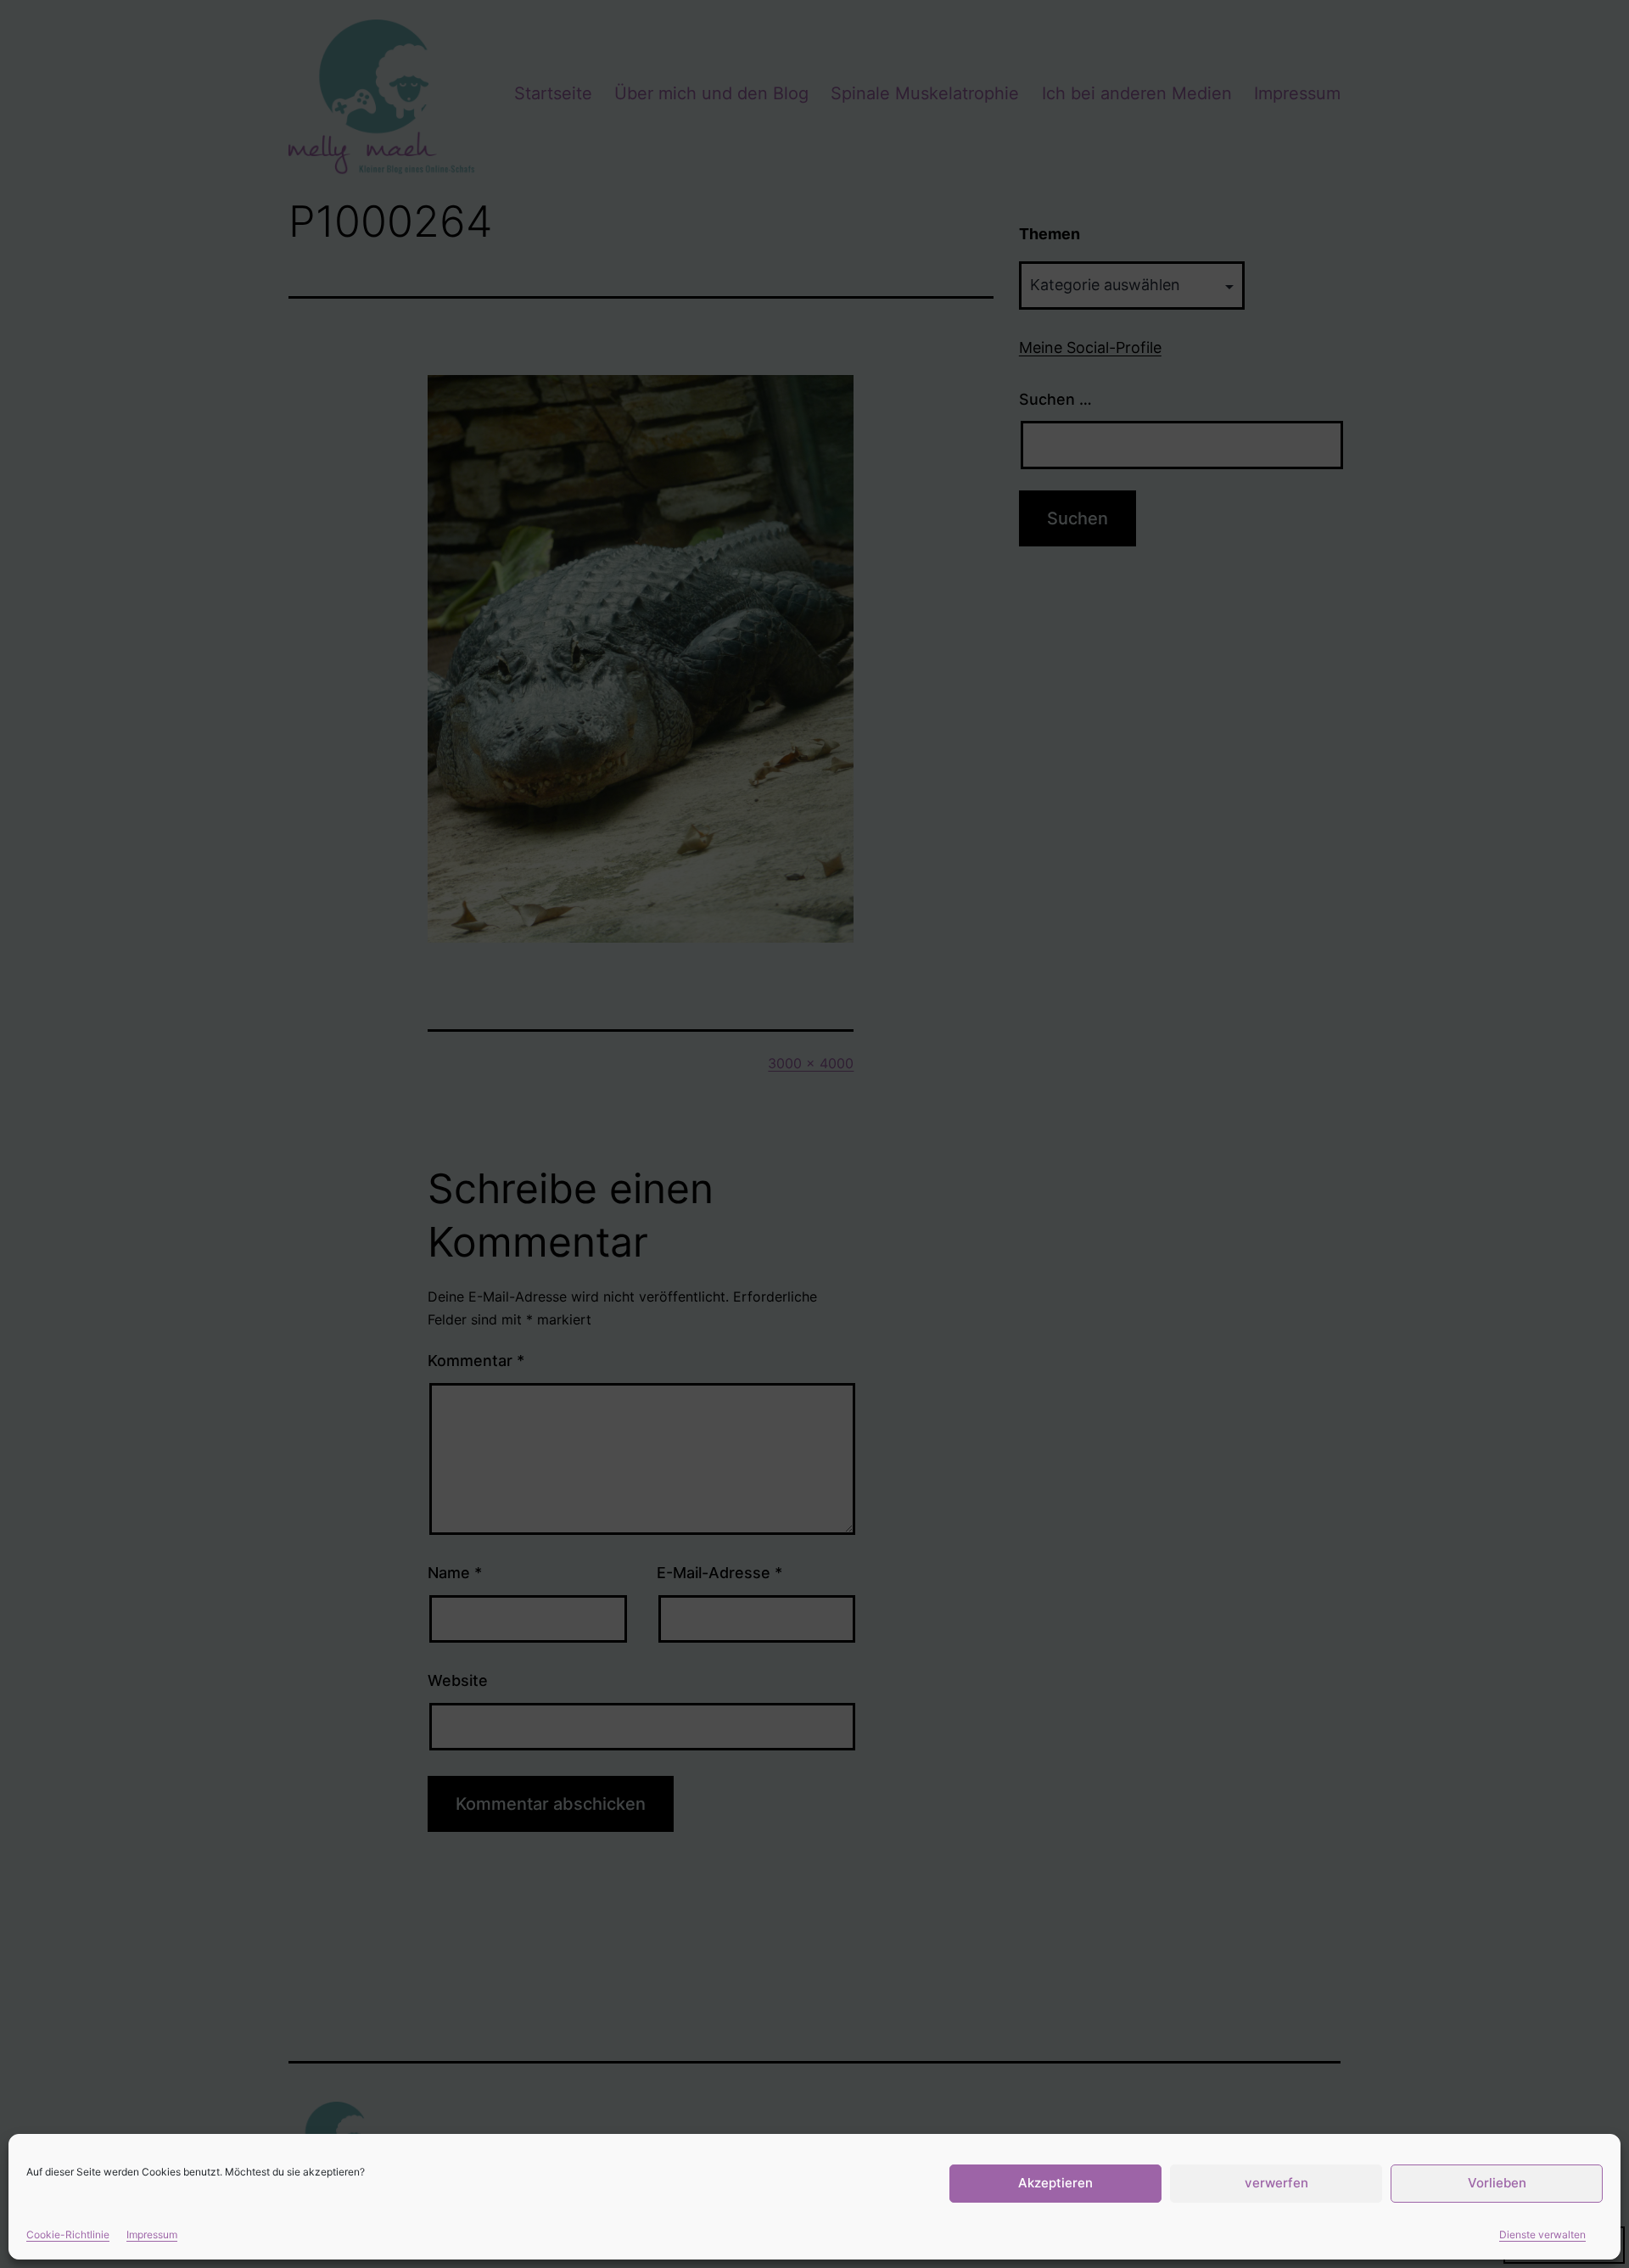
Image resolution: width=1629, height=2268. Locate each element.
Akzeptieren (1055, 2183)
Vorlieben (1497, 2183)
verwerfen (1276, 2183)
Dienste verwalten (1542, 2234)
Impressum (152, 2234)
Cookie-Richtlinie (68, 2234)
